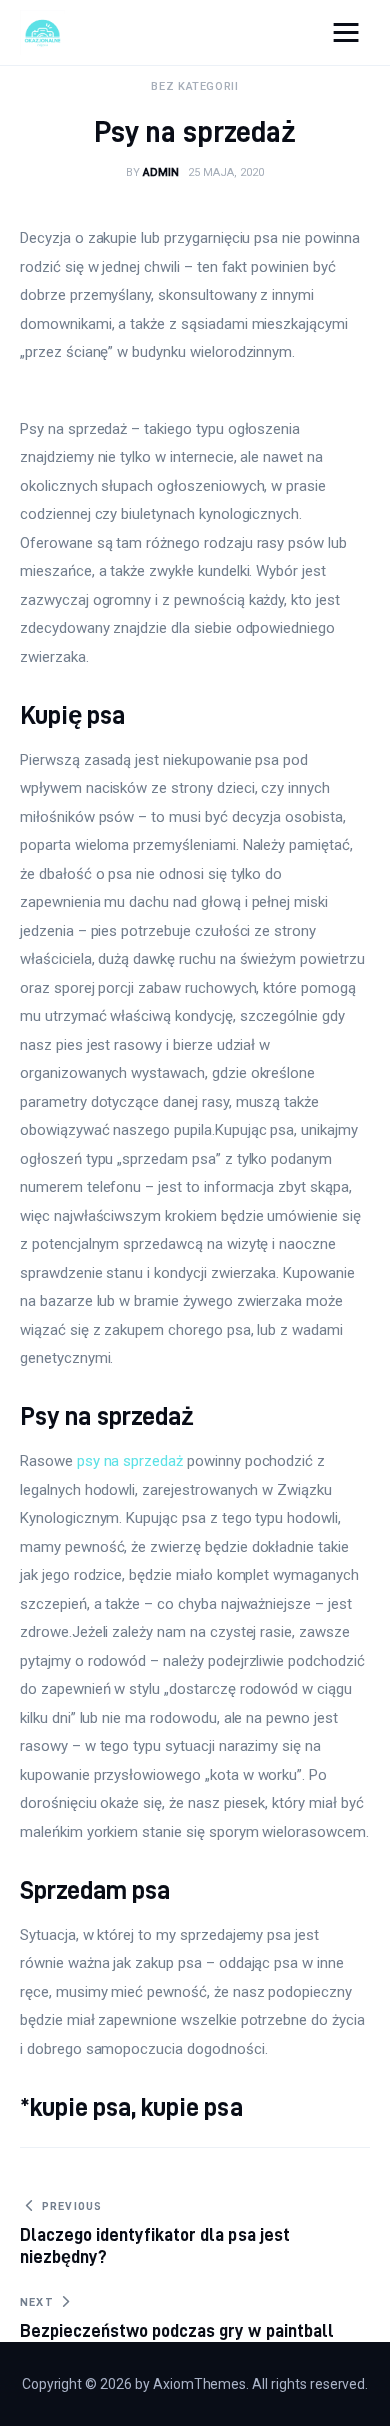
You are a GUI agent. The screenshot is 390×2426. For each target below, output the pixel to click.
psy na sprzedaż (130, 1461)
